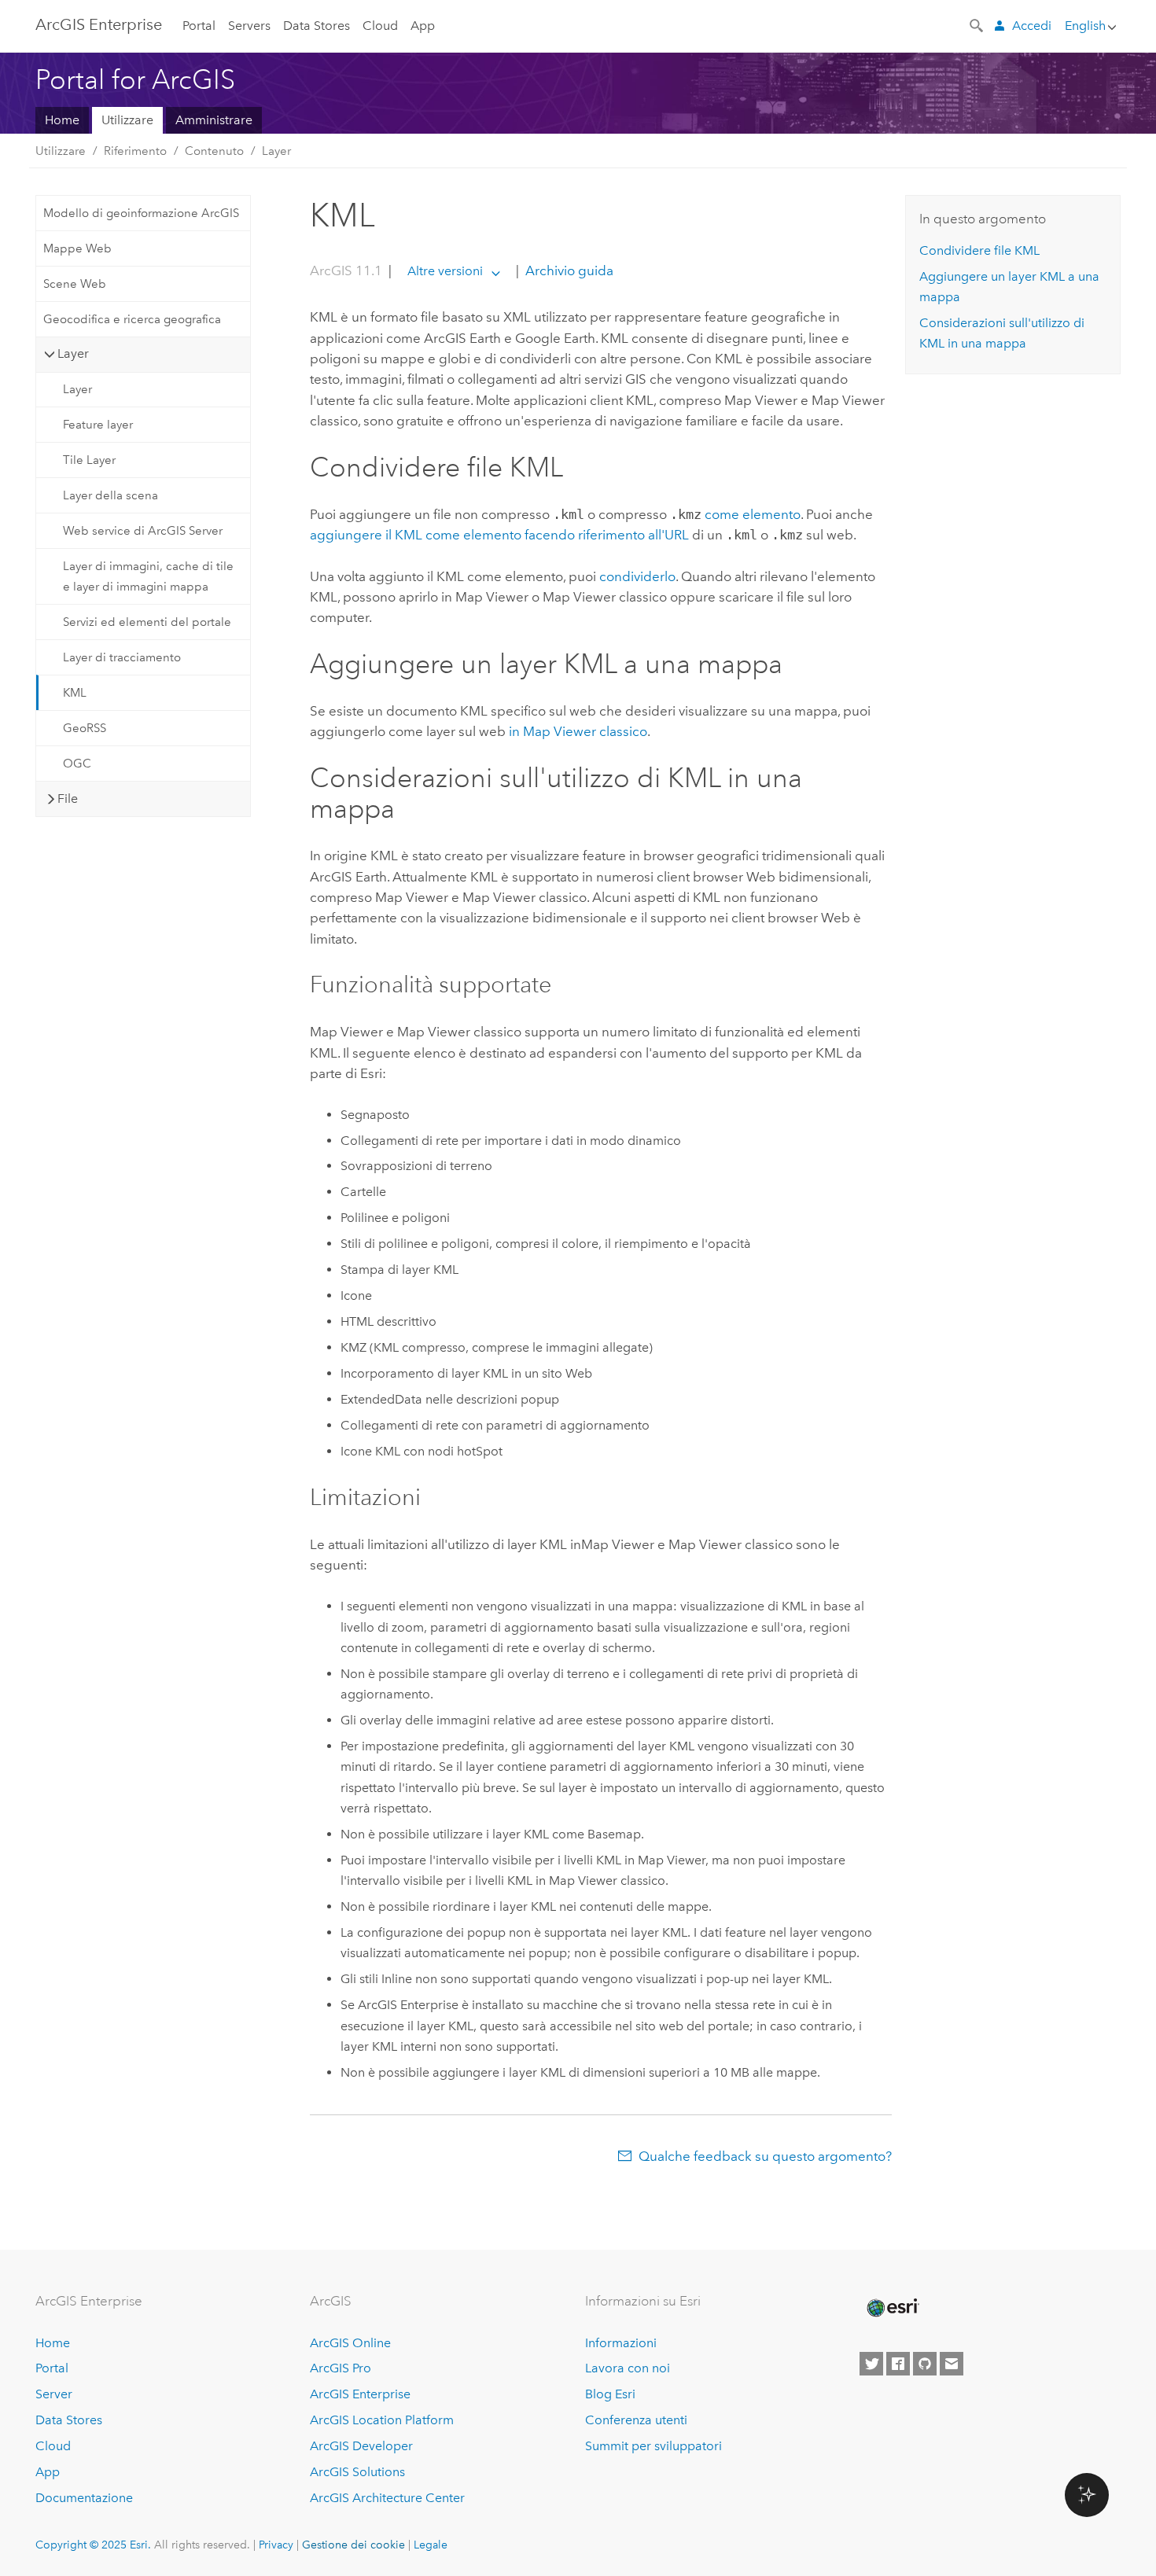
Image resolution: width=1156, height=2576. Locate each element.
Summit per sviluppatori (653, 2446)
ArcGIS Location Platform (382, 2420)
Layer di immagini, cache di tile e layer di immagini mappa (148, 576)
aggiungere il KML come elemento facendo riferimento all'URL (499, 535)
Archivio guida (568, 270)
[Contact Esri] (952, 2364)
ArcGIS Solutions (357, 2472)
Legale (431, 2545)
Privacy (276, 2545)
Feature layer (98, 425)
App (423, 26)
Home (62, 120)
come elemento (753, 514)
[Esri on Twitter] (871, 2364)
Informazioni (621, 2343)
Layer (276, 151)
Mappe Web (77, 248)
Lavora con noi (628, 2368)
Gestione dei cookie (353, 2545)
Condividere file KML (979, 250)
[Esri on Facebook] (898, 2364)
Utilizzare (127, 120)
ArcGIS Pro (341, 2368)
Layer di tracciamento (122, 657)
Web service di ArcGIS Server (143, 531)
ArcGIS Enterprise (99, 24)
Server (54, 2394)
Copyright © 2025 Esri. (93, 2545)
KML (75, 693)
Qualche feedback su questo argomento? (765, 2156)
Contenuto (214, 151)
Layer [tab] (73, 353)
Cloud (380, 26)
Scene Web (75, 284)
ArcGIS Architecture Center (387, 2498)
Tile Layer (89, 460)
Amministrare (214, 120)
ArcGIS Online (350, 2343)
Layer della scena (110, 495)
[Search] (977, 24)
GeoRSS (85, 728)
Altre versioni (445, 271)
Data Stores (317, 26)
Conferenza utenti (636, 2420)
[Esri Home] (892, 2308)
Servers (249, 26)
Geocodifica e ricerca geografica (132, 319)
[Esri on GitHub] (925, 2364)
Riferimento (135, 151)
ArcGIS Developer (361, 2446)
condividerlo (637, 576)
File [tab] (68, 799)
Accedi (1032, 26)
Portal (199, 26)
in (578, 731)
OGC (77, 764)
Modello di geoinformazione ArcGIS (141, 213)
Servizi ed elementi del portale (147, 622)
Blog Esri (610, 2394)
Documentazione (84, 2498)
